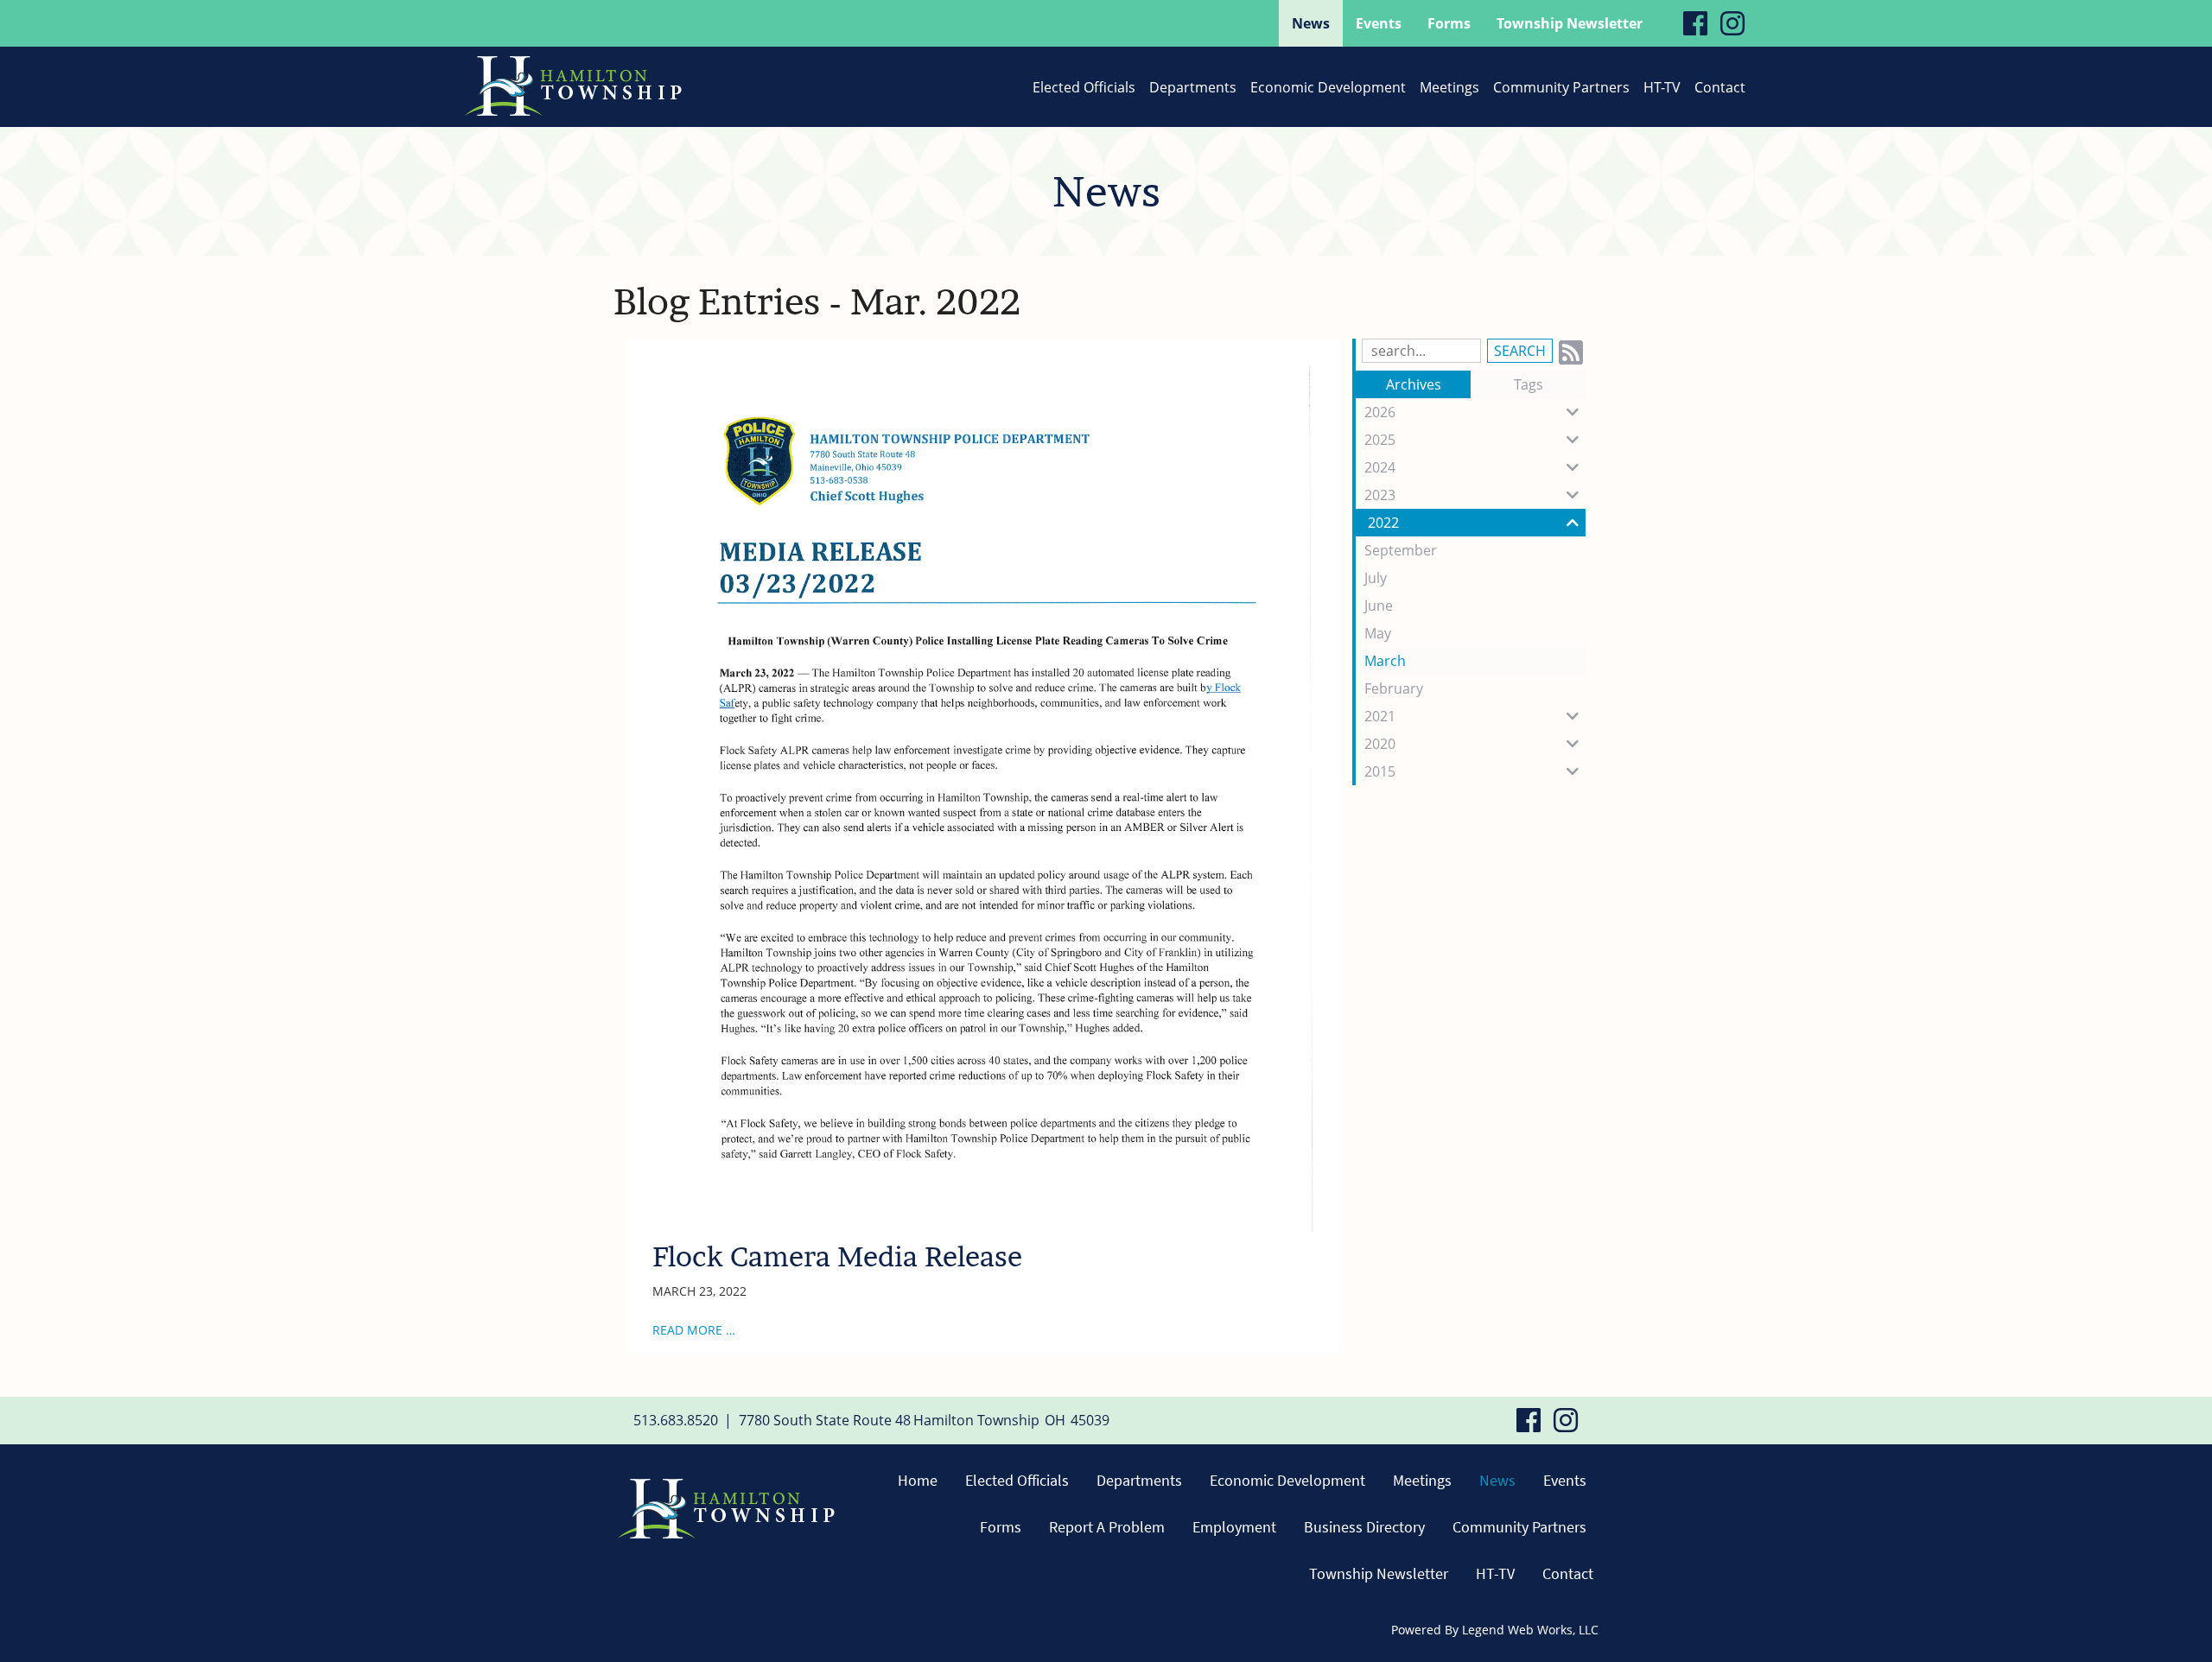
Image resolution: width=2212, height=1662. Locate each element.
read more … (694, 1330)
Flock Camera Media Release (837, 1256)
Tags (1529, 384)
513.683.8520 (676, 1420)
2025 (1380, 440)
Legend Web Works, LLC (1530, 1630)
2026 (1380, 412)
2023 (1380, 495)
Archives (1414, 384)
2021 (1380, 716)
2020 (1380, 744)
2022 (1383, 523)
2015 (1380, 771)
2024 (1380, 467)
